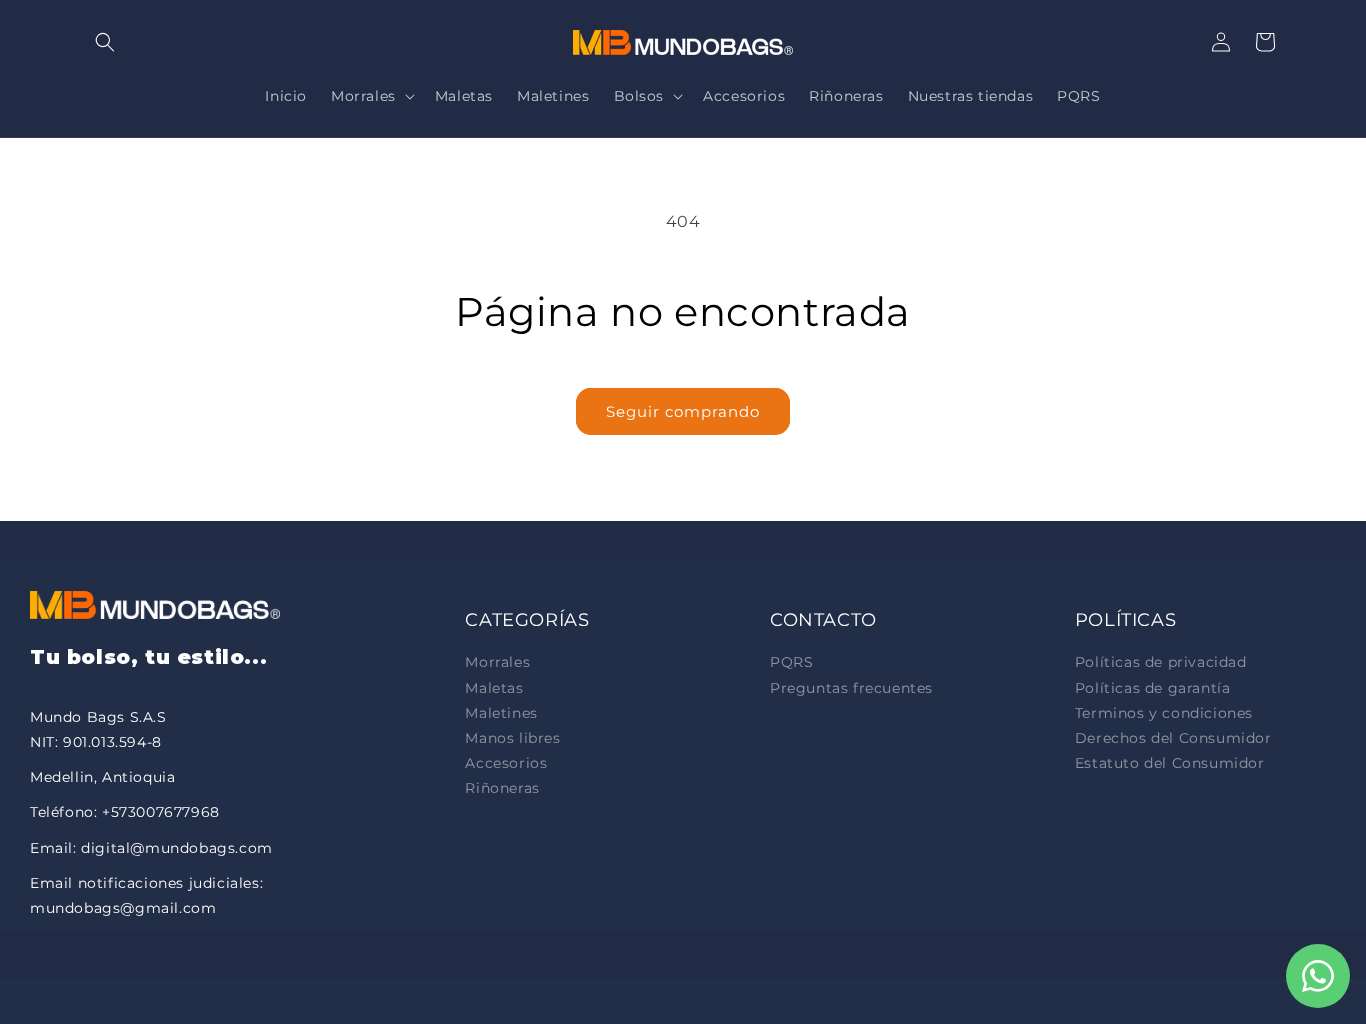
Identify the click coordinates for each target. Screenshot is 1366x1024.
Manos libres (512, 738)
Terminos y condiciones (1164, 713)
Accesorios (506, 763)
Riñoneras (502, 788)
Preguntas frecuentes (851, 688)
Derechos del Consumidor (1173, 738)
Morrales (497, 662)
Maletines (501, 713)
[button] (105, 42)
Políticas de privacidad (1161, 662)
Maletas (494, 688)
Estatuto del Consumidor (1170, 763)
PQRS (791, 662)
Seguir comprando (683, 411)
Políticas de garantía (1153, 688)
